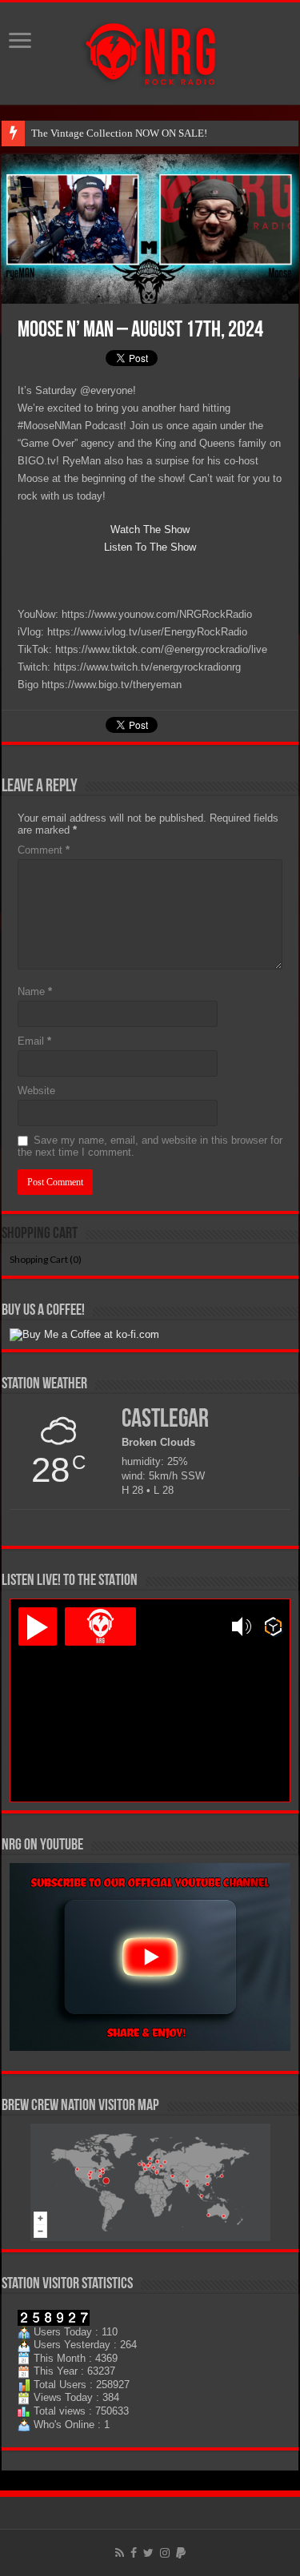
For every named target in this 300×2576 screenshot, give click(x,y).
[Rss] (120, 2553)
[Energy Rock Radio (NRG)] (150, 50)
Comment (44, 850)
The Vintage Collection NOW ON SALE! (119, 133)
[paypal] (181, 2553)
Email (34, 1041)
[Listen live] (38, 1626)
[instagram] (165, 2553)
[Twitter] (148, 2553)
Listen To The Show (150, 547)
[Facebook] (134, 2553)
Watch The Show (150, 530)
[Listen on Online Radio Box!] (273, 1626)
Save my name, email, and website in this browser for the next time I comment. (150, 1146)
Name (35, 991)
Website (36, 1091)
